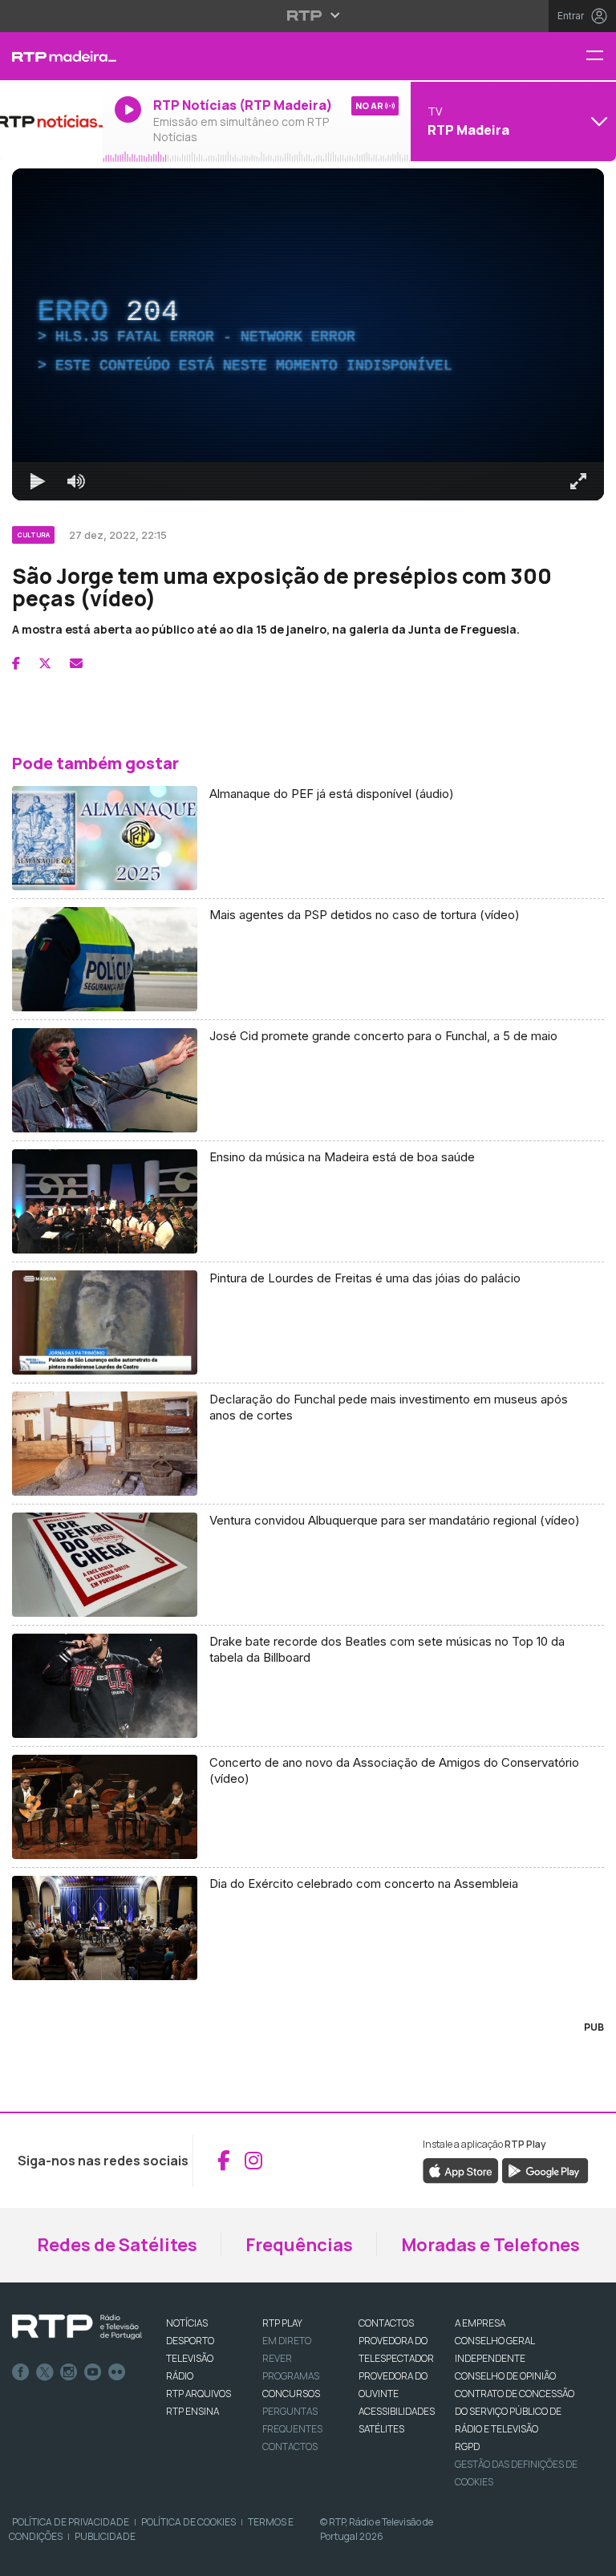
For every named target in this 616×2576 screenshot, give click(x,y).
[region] (308, 1288)
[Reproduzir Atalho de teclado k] (26, 2557)
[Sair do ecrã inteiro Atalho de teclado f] (590, 2557)
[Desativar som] (64, 2557)
